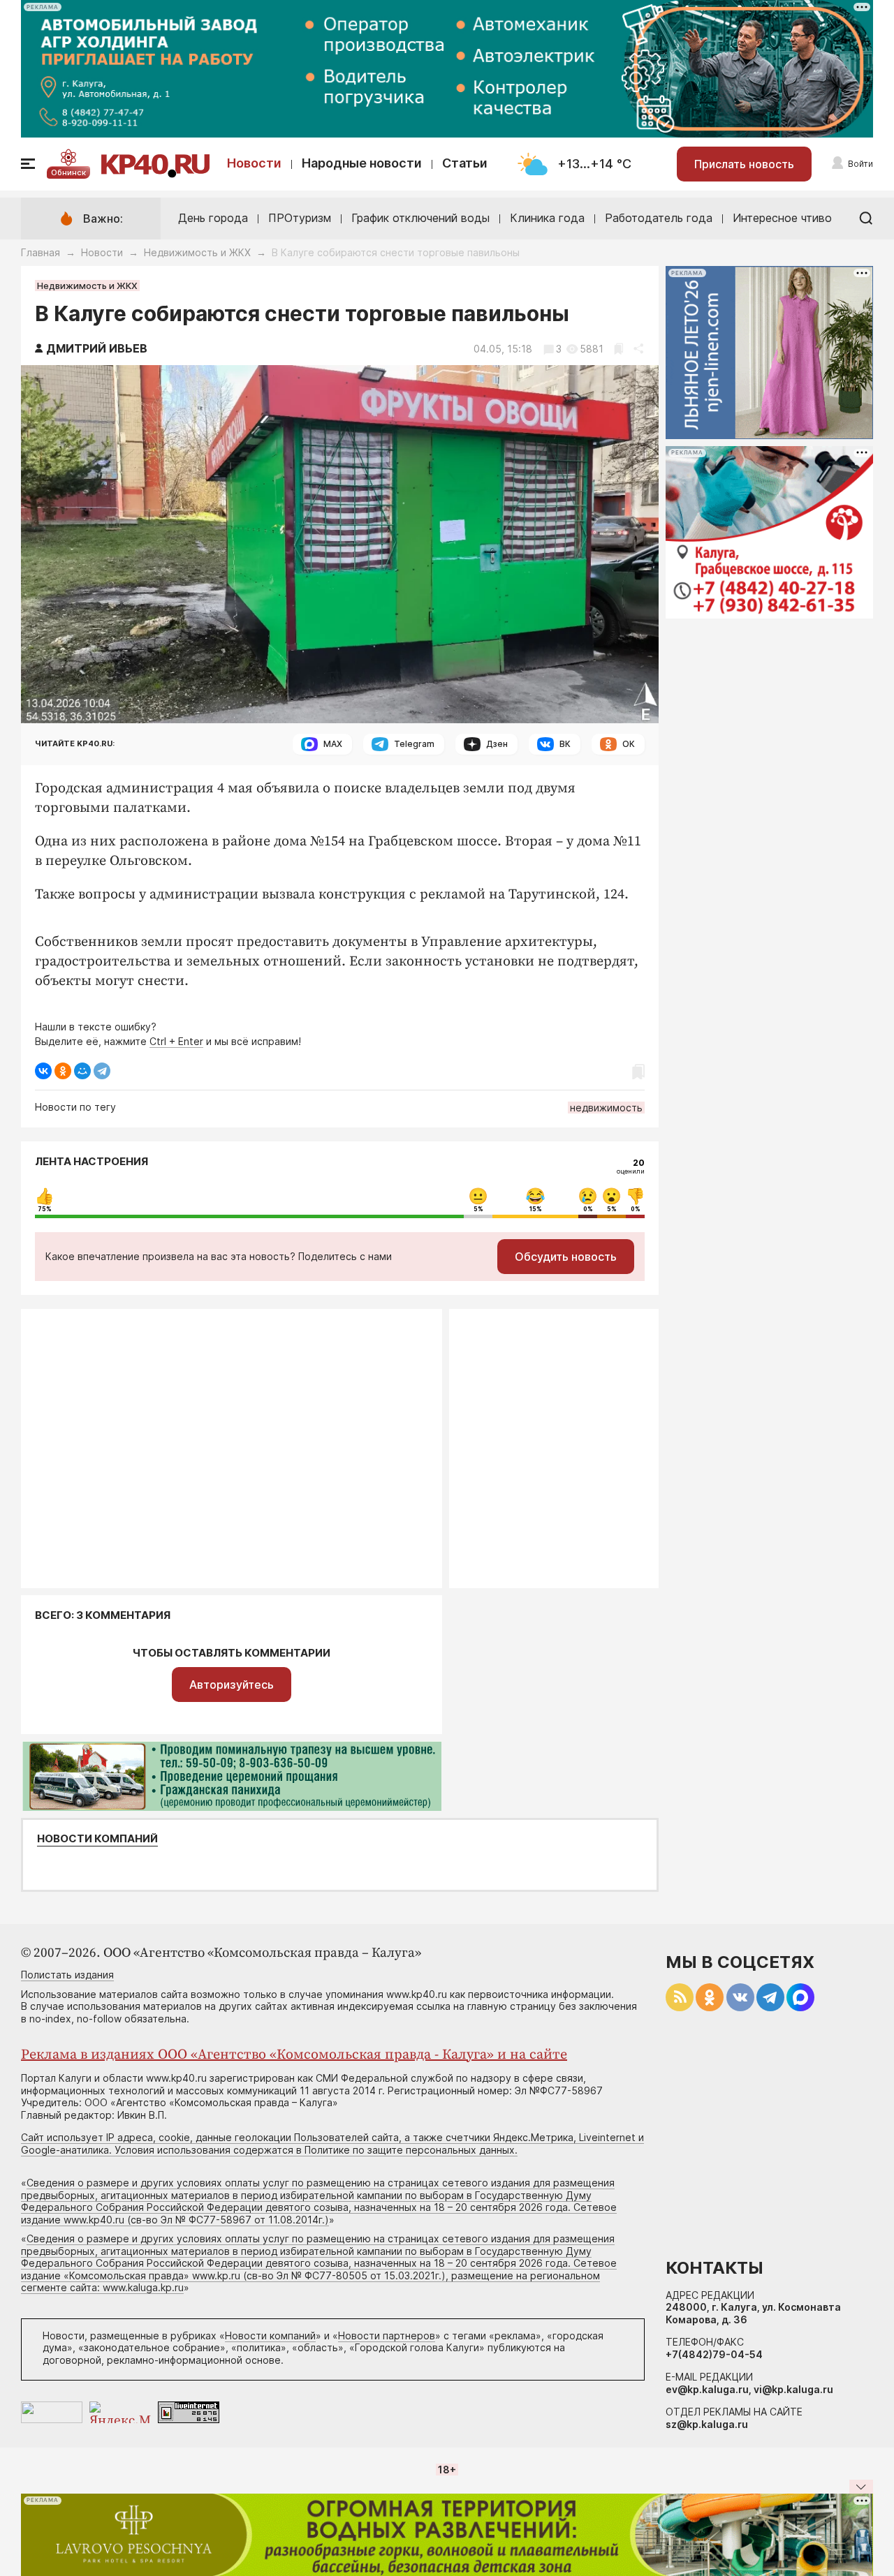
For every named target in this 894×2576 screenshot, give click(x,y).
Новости (254, 163)
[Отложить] (618, 349)
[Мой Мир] (82, 1071)
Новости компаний (97, 1839)
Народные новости (362, 163)
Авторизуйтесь (232, 1685)
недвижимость (606, 1108)
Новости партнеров (387, 2336)
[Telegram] (102, 1071)
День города (213, 218)
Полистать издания (67, 1975)
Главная (41, 252)
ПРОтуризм (300, 218)
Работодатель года (659, 218)
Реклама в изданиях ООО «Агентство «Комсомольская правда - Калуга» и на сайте (294, 2055)
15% (536, 1209)
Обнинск (68, 172)
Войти (860, 164)
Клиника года (547, 218)
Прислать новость (744, 164)
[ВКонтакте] (43, 1071)
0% (588, 1209)
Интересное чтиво (782, 218)
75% (45, 1209)
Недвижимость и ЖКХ (197, 252)
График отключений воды (420, 218)
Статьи (465, 163)
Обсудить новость (566, 1257)
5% (478, 1209)
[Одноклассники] (63, 1071)
